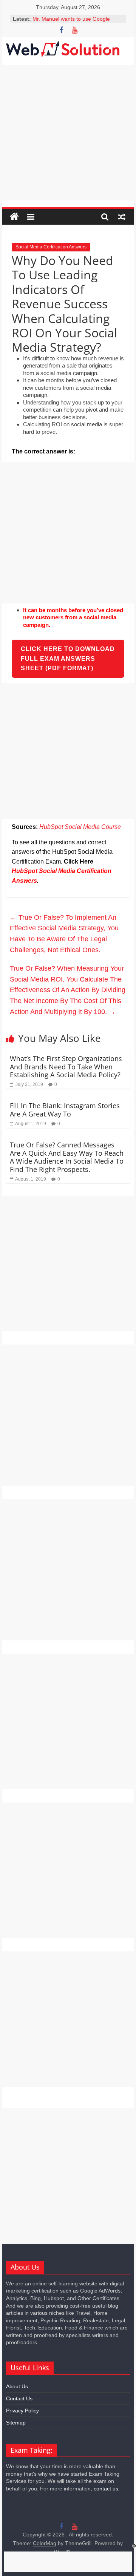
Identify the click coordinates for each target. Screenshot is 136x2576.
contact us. (107, 2489)
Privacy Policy (22, 2411)
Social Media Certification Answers (51, 247)
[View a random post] (122, 217)
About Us (17, 2386)
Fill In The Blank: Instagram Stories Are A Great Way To (65, 1110)
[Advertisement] (68, 133)
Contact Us (19, 2398)
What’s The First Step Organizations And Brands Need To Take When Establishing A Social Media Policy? (66, 1067)
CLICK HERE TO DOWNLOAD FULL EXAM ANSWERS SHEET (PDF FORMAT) (68, 659)
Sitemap (16, 2423)
